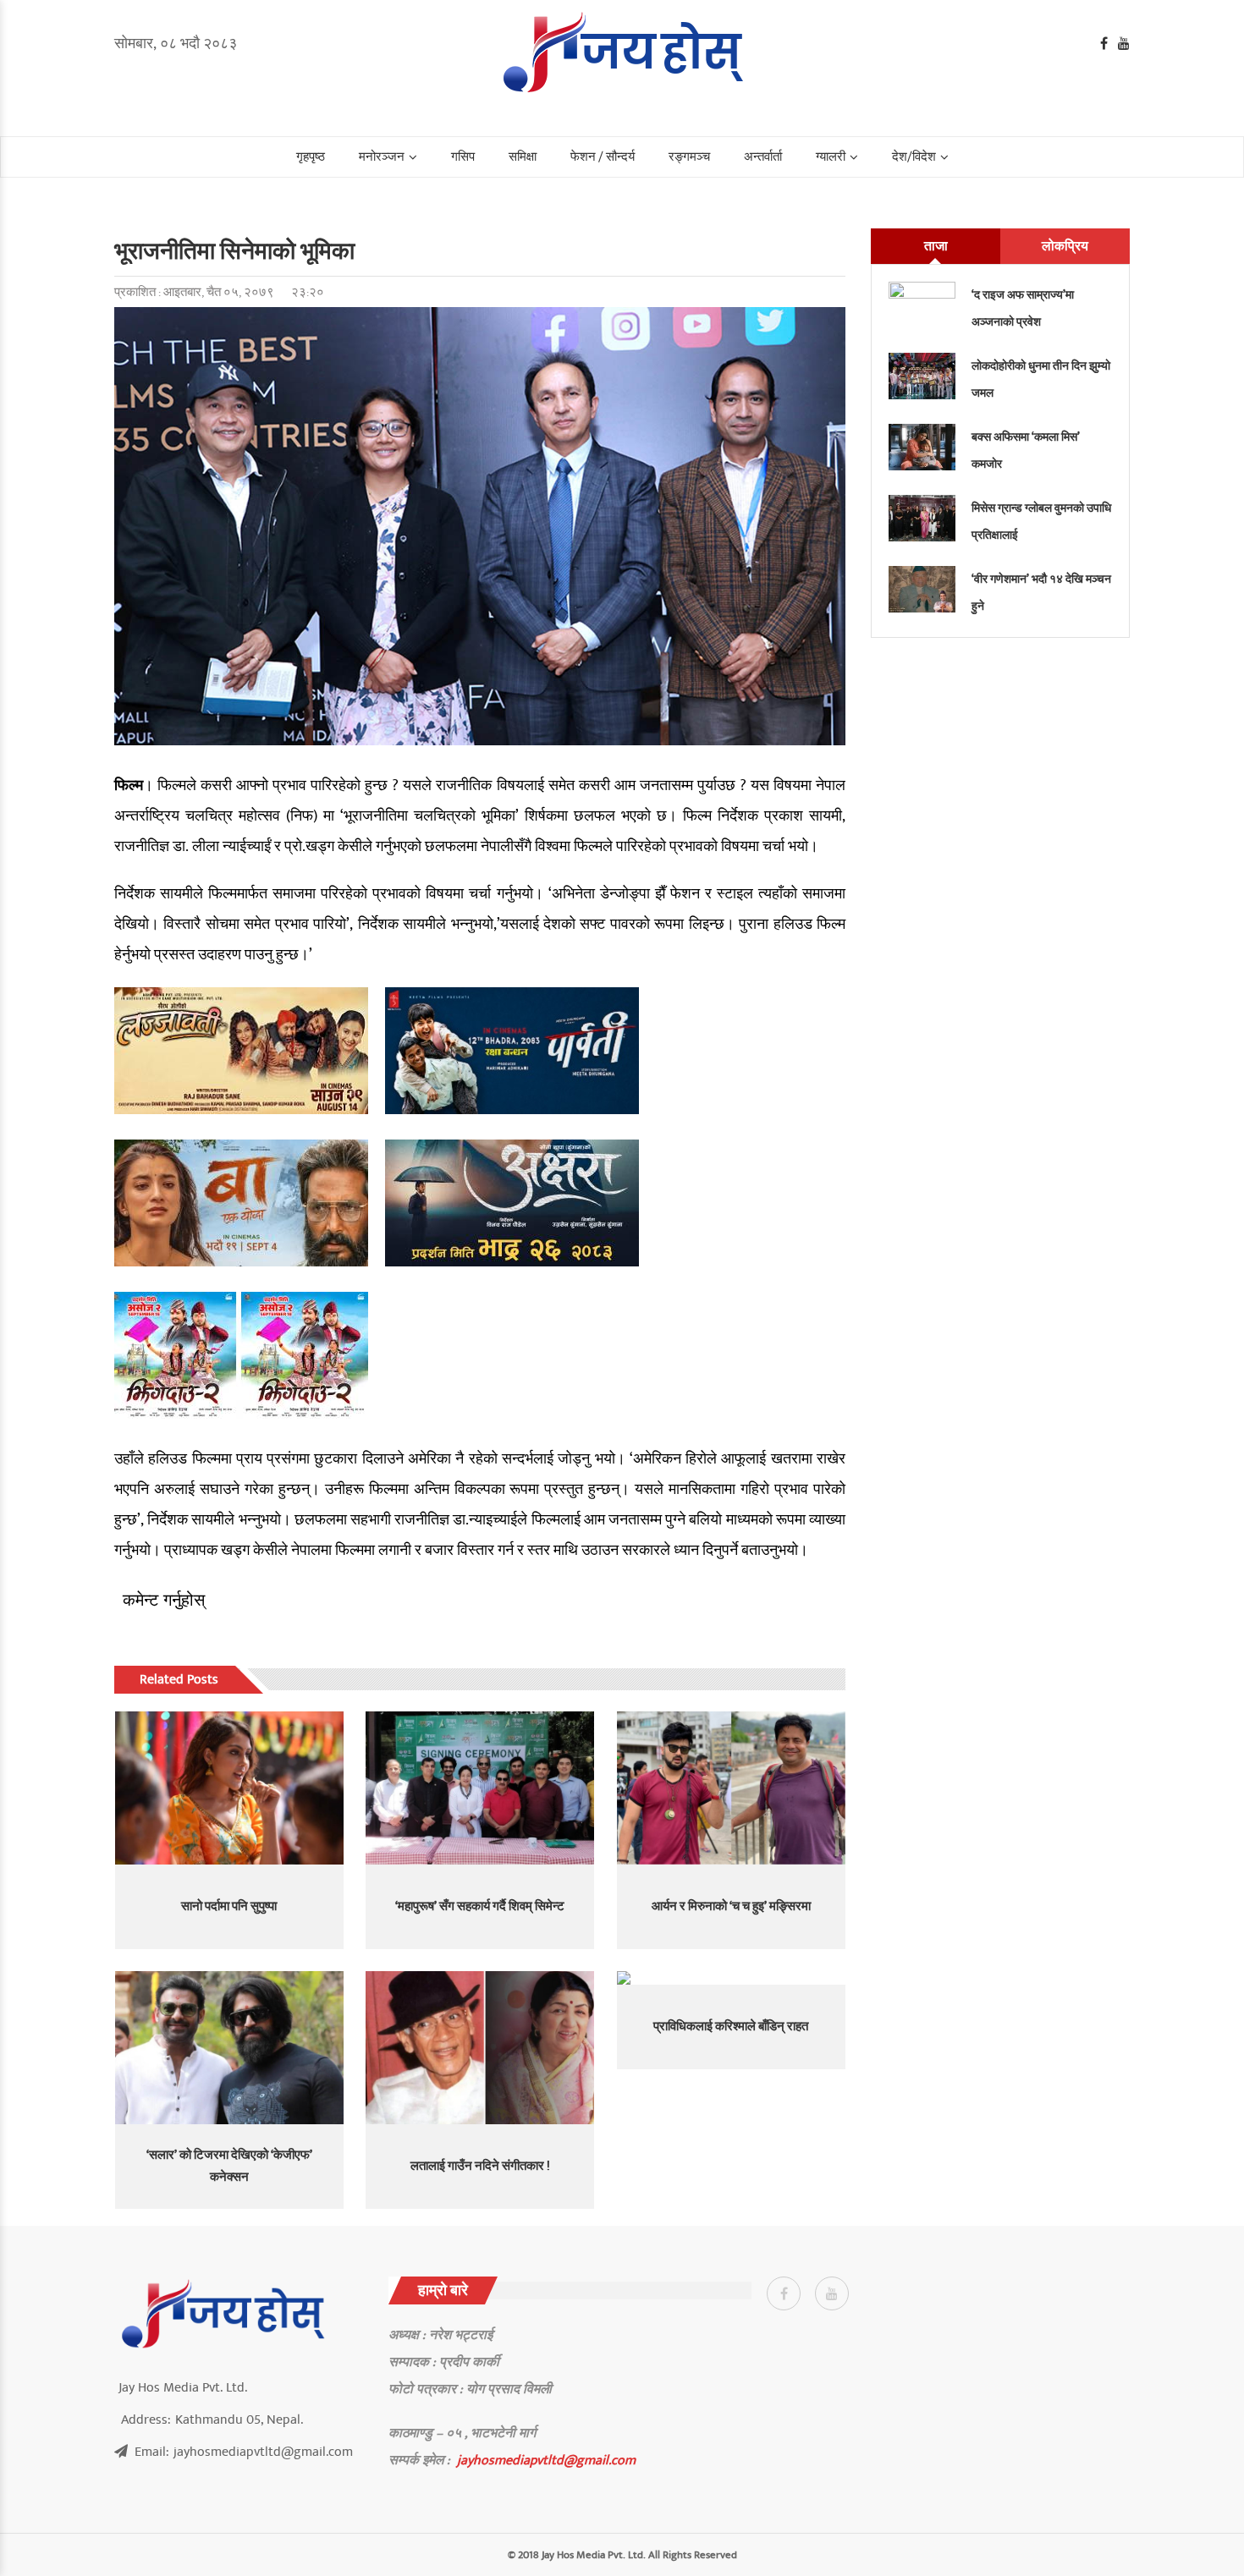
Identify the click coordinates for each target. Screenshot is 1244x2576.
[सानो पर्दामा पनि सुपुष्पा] (229, 1788)
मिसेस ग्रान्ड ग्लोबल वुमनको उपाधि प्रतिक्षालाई (1041, 522)
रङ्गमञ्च (689, 157)
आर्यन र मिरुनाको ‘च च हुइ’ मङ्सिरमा (731, 1906)
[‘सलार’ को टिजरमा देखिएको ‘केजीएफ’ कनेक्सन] (229, 2047)
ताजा (936, 246)
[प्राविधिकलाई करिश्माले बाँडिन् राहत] (731, 1978)
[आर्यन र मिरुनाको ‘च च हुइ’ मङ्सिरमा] (731, 1788)
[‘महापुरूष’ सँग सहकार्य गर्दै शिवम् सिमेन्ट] (480, 1788)
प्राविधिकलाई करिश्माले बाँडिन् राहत (731, 2027)
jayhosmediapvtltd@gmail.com (546, 2460)
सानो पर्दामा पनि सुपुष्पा (229, 1906)
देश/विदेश (914, 157)
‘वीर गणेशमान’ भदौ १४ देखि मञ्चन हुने (1041, 593)
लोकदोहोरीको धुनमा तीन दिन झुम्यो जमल (1041, 379)
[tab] (936, 246)
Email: (244, 2452)
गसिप (463, 157)
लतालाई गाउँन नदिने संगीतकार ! (480, 2166)
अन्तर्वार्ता (763, 157)
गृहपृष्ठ (311, 157)
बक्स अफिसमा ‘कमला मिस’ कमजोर (1026, 450)
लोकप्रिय (1065, 246)
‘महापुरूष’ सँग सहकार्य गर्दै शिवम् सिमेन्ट (480, 1906)
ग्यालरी (831, 157)
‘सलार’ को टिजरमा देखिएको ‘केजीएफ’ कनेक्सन (229, 2166)
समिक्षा (523, 157)
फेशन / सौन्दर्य (603, 157)
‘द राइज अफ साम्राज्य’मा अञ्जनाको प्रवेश (1023, 308)
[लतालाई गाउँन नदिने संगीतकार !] (480, 2047)
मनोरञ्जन (382, 157)
